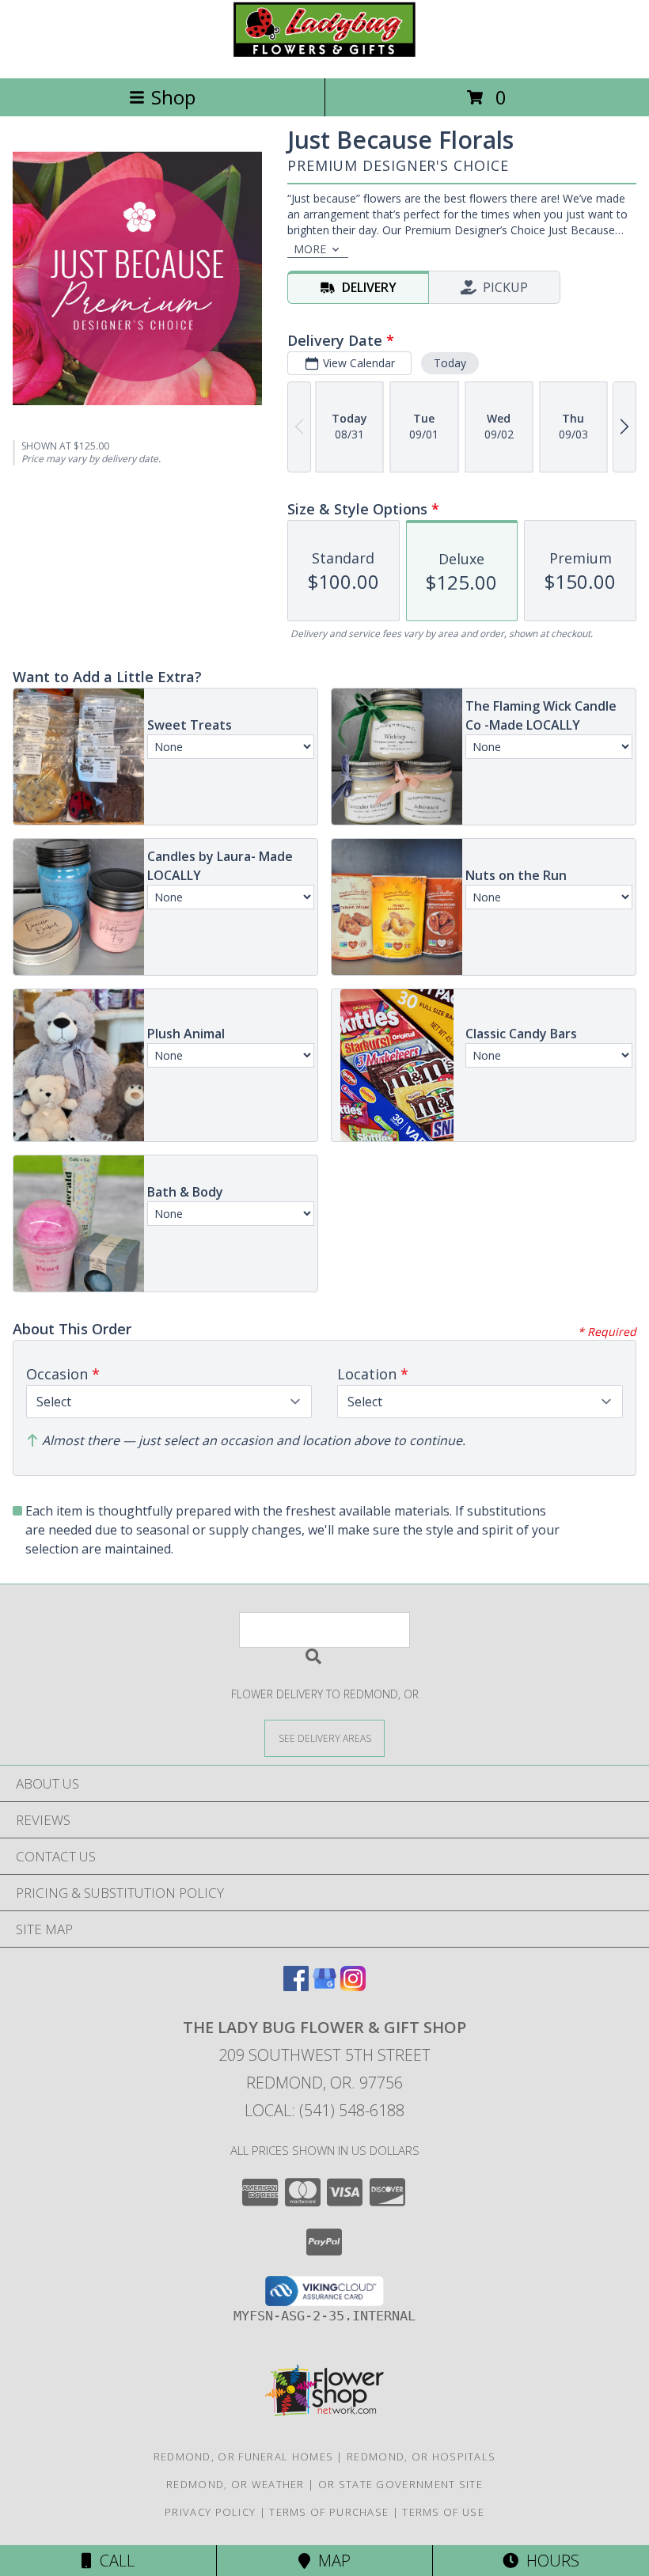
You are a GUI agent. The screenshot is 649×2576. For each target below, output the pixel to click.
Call (113, 2561)
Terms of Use (443, 2512)
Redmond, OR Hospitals (421, 2456)
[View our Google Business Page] (324, 1986)
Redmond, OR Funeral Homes (244, 2456)
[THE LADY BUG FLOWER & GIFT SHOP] (324, 55)
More (310, 249)
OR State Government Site (400, 2484)
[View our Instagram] (353, 1986)
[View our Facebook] (296, 1986)
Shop (173, 97)
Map (330, 2561)
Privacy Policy (210, 2512)
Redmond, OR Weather (235, 2484)
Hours (549, 2561)
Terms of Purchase (329, 2512)
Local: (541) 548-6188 (324, 2110)
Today (450, 363)
